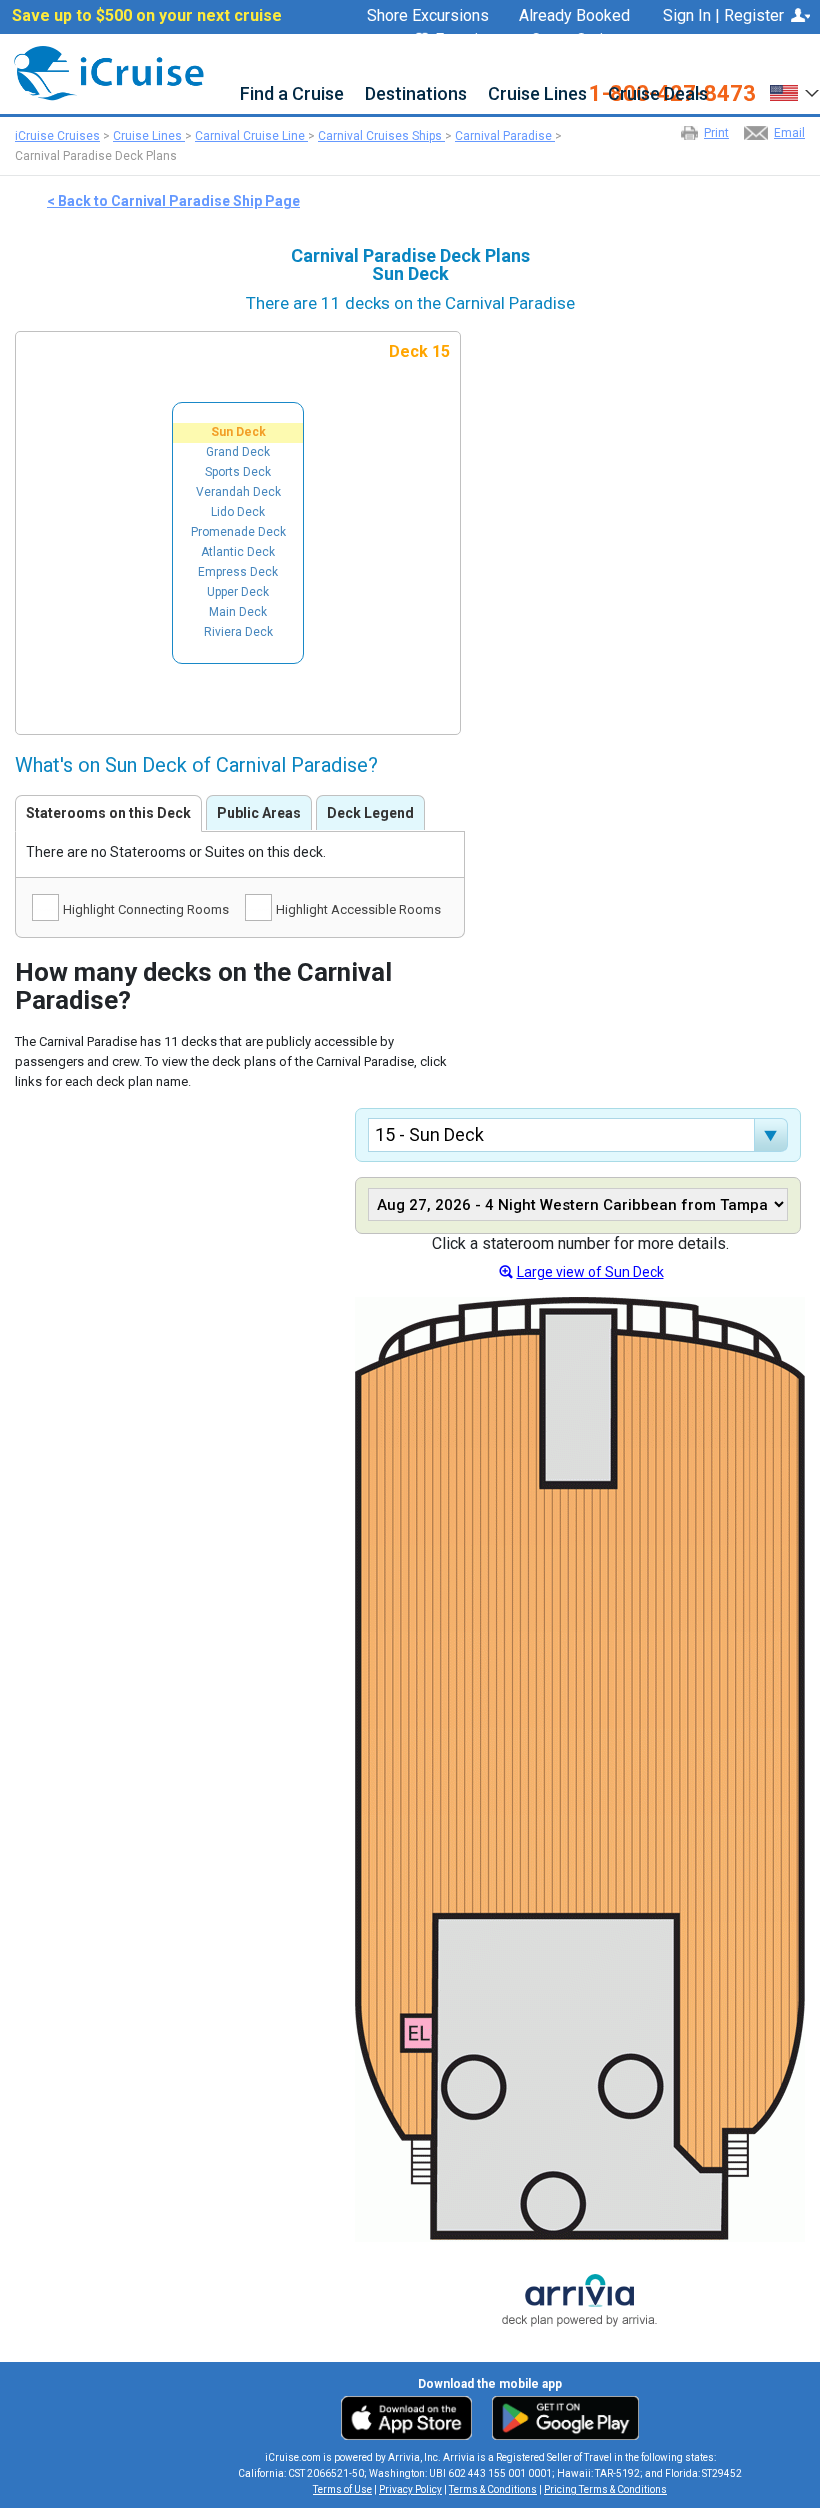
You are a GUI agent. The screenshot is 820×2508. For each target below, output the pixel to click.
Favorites (468, 40)
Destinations (416, 94)
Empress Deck (238, 572)
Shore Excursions (428, 16)
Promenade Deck (238, 532)
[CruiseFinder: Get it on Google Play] (561, 2417)
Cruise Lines (537, 94)
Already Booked (574, 16)
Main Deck (238, 612)
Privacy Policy (410, 2489)
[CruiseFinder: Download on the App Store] (411, 2417)
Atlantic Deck (238, 552)
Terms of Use (342, 2489)
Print (716, 133)
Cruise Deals (658, 94)
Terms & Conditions (493, 2489)
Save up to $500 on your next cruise (147, 16)
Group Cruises (580, 40)
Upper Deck (238, 592)
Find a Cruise (292, 94)
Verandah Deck (238, 492)
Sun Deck (238, 432)
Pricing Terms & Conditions (605, 2489)
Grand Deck (238, 452)
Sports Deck (238, 472)
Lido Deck (238, 512)
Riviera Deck (238, 632)
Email (789, 133)
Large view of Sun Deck (590, 1272)
